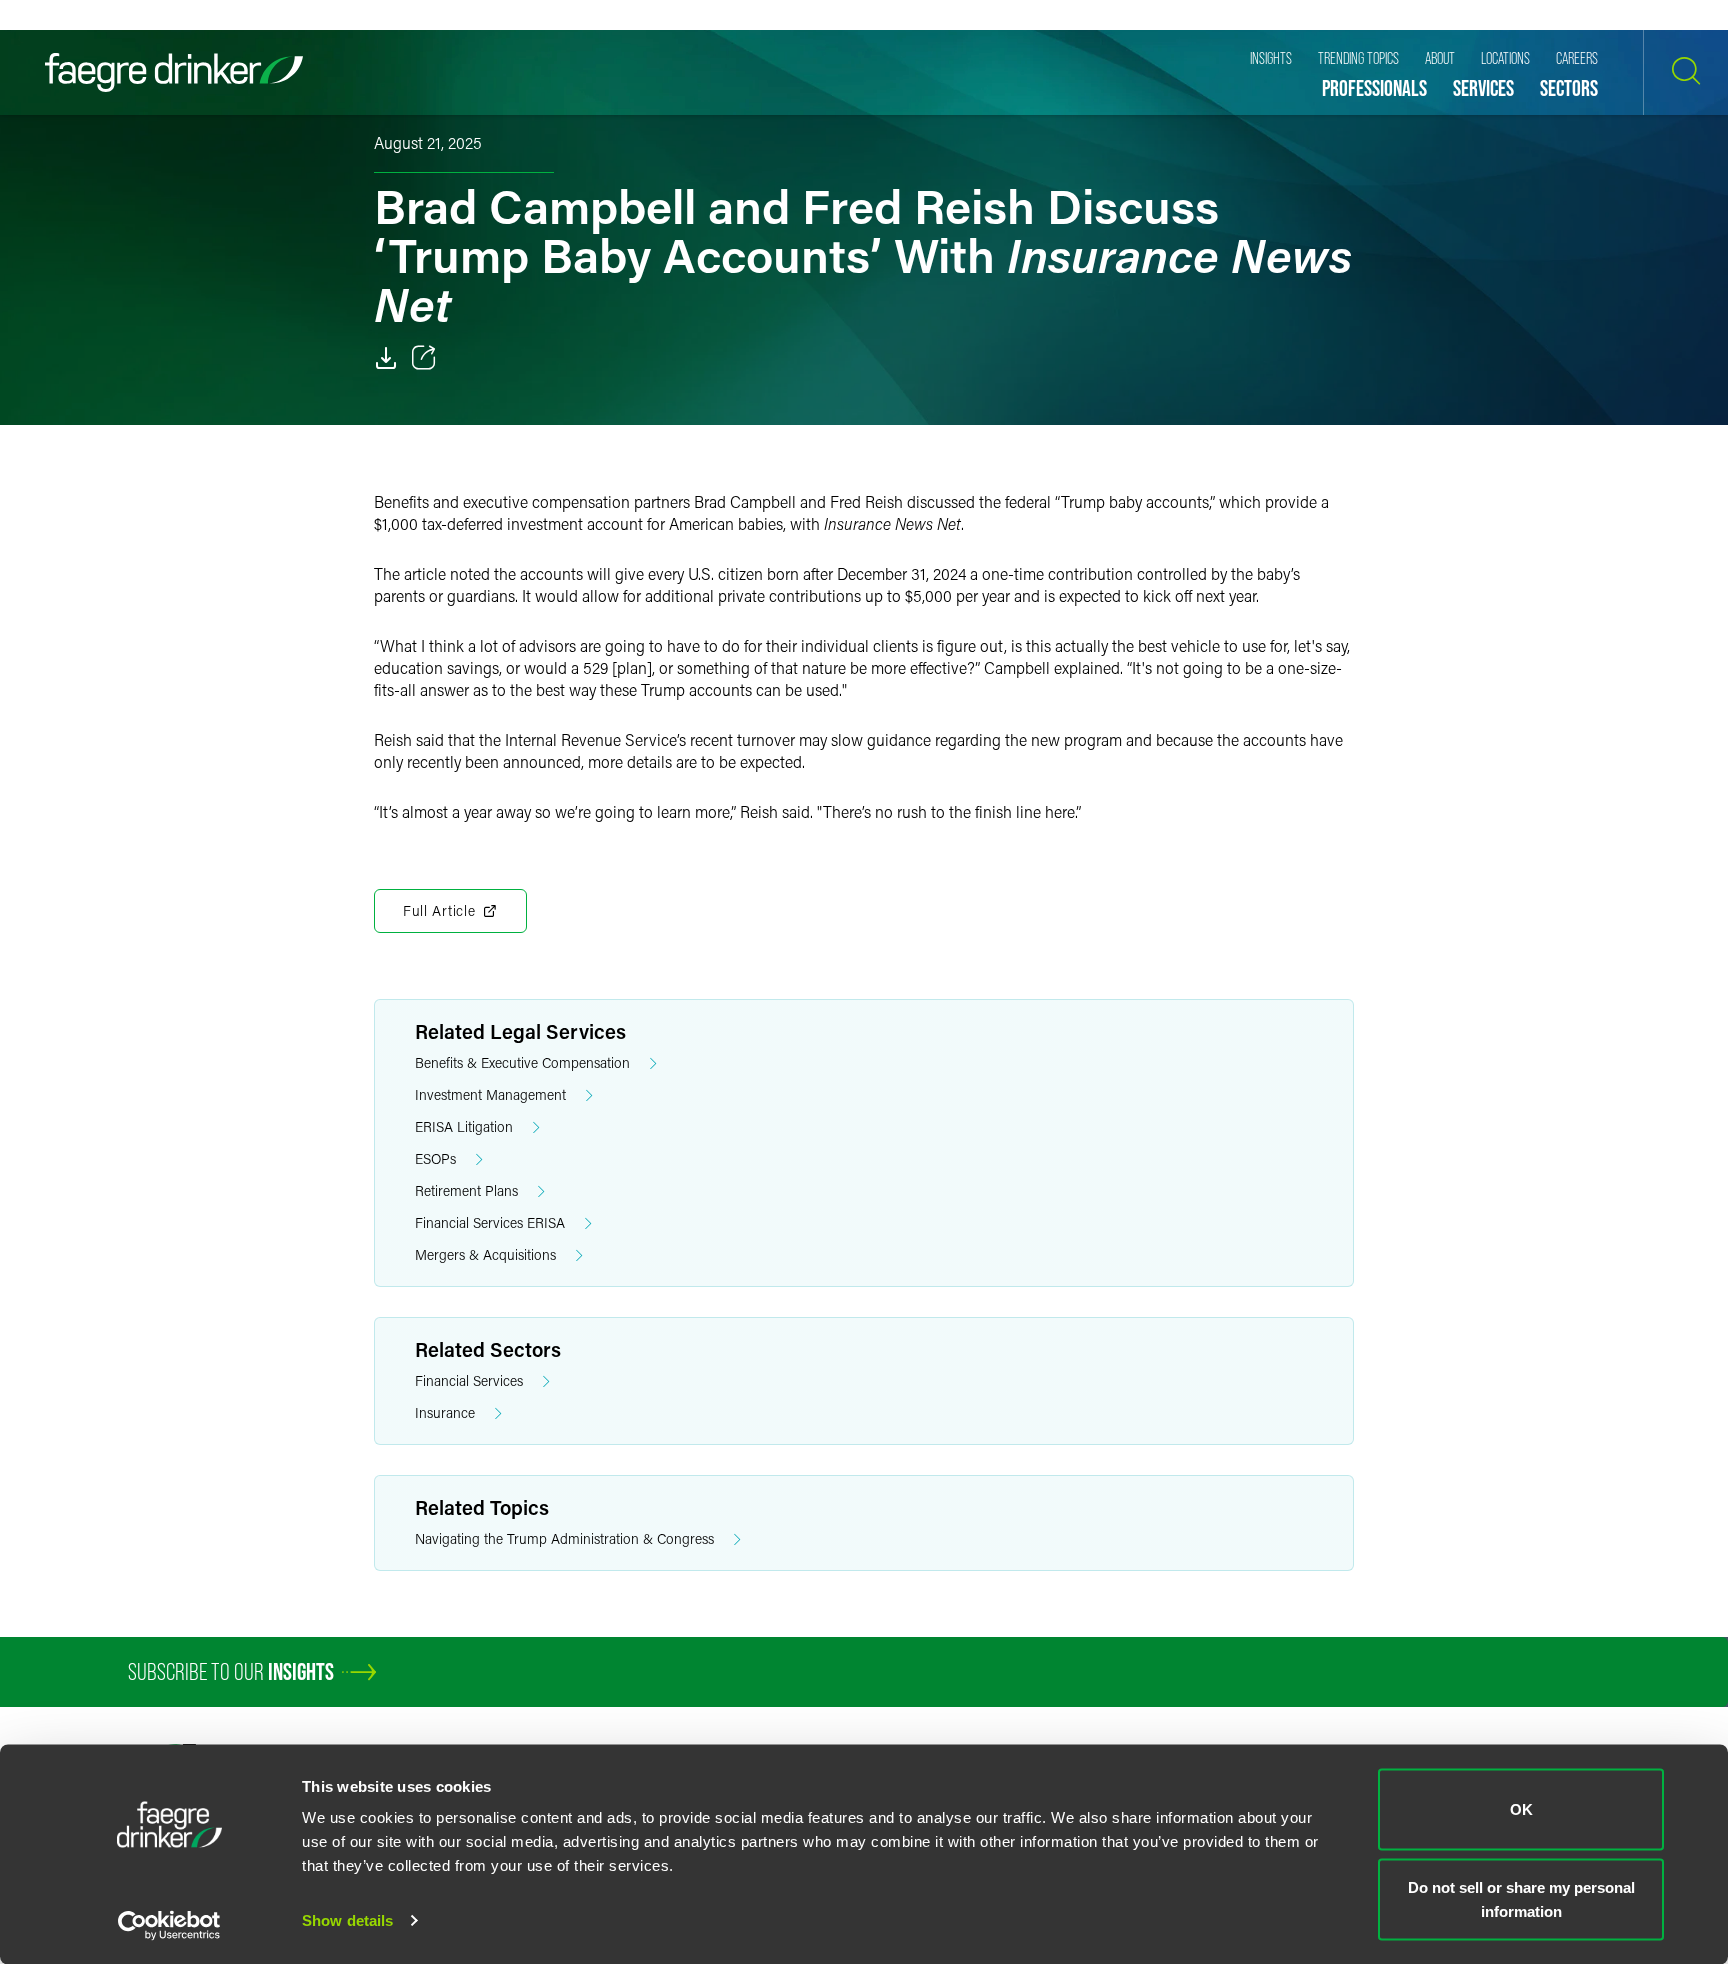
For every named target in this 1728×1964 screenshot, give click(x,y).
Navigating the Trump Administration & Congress (564, 1538)
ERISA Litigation (464, 1126)
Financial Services (469, 1380)
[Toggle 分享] (424, 358)
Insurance (445, 1412)
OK (1521, 1809)
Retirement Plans (466, 1190)
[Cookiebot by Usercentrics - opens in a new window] (169, 1925)
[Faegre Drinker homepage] (174, 72)
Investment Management (490, 1094)
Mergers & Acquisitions (485, 1254)
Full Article (439, 910)
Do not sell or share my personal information (1521, 1898)
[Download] (386, 358)
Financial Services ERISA (490, 1222)
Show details (347, 1920)
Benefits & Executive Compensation (522, 1062)
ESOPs (435, 1158)
